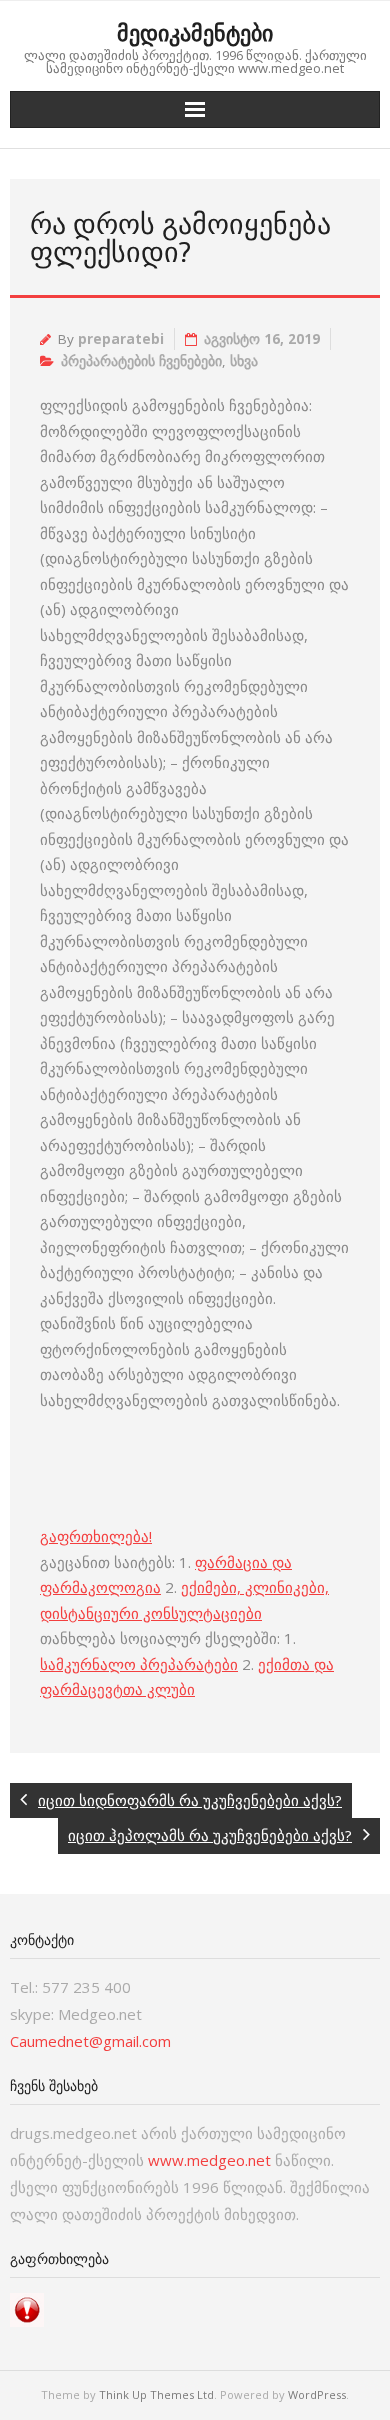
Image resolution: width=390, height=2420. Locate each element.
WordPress (317, 2394)
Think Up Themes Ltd (156, 2394)
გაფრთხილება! (96, 1536)
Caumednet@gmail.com (90, 2041)
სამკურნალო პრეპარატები (139, 1664)
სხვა (244, 361)
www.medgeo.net (209, 2160)
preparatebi (121, 339)
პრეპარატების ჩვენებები (141, 361)
